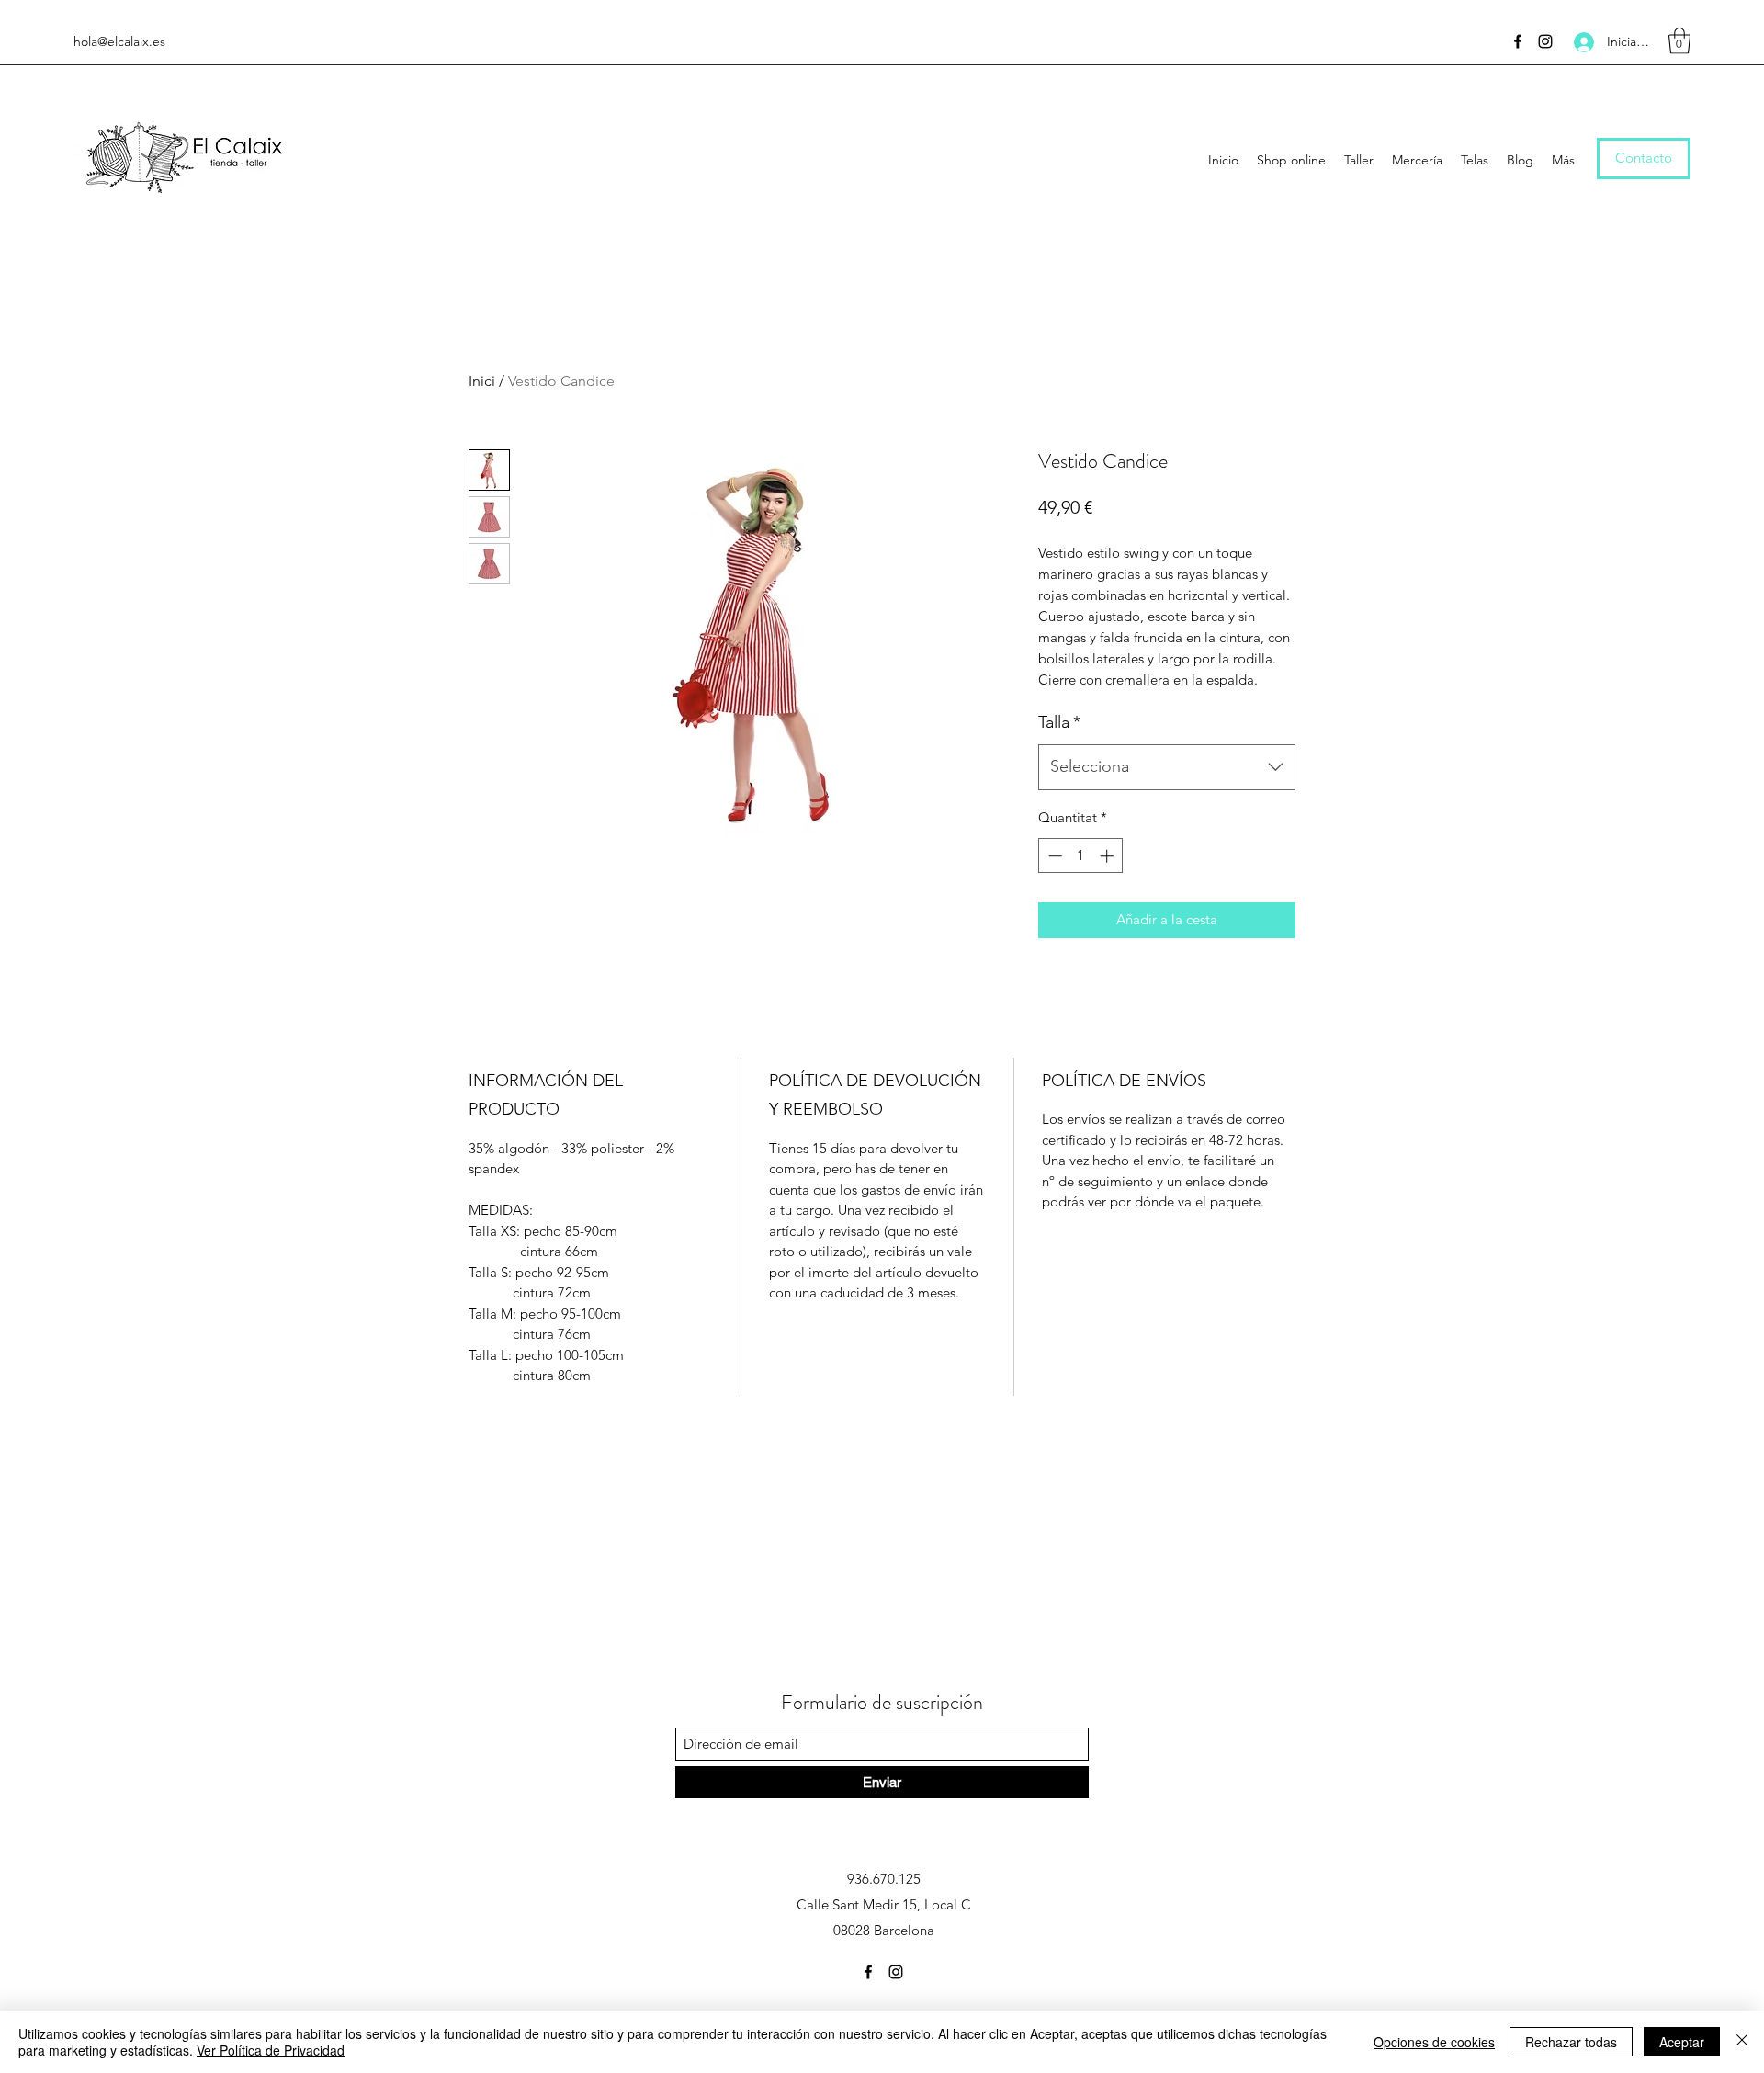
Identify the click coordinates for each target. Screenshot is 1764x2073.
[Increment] (1108, 856)
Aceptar (1682, 2042)
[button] (1679, 41)
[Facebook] (1518, 41)
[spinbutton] (1081, 856)
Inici (482, 381)
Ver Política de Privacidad (271, 2050)
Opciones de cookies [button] (1434, 2042)
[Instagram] (1545, 41)
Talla (1059, 722)
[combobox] (1167, 767)
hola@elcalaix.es (119, 41)
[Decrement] (1053, 856)
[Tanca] (1742, 2042)
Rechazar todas (1571, 2042)
